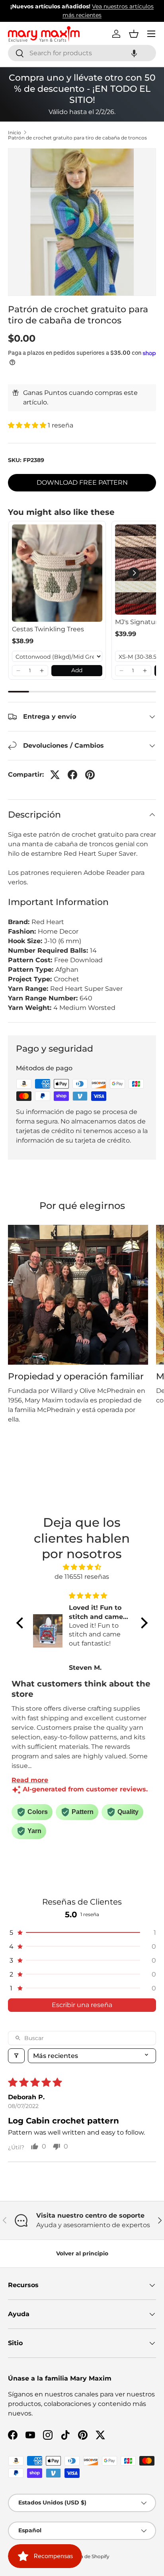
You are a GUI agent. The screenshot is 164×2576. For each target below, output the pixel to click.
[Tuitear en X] (55, 775)
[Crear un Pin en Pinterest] (90, 775)
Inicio (15, 133)
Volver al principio (82, 2253)
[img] (82, 1567)
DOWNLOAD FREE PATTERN (82, 483)
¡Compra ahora (101, 15)
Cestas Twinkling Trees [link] (48, 629)
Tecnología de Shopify (83, 2556)
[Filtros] (16, 2056)
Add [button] (77, 670)
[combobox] (82, 53)
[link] (57, 573)
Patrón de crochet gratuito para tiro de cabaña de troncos (77, 138)
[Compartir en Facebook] (72, 775)
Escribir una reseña (82, 2005)
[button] (134, 53)
